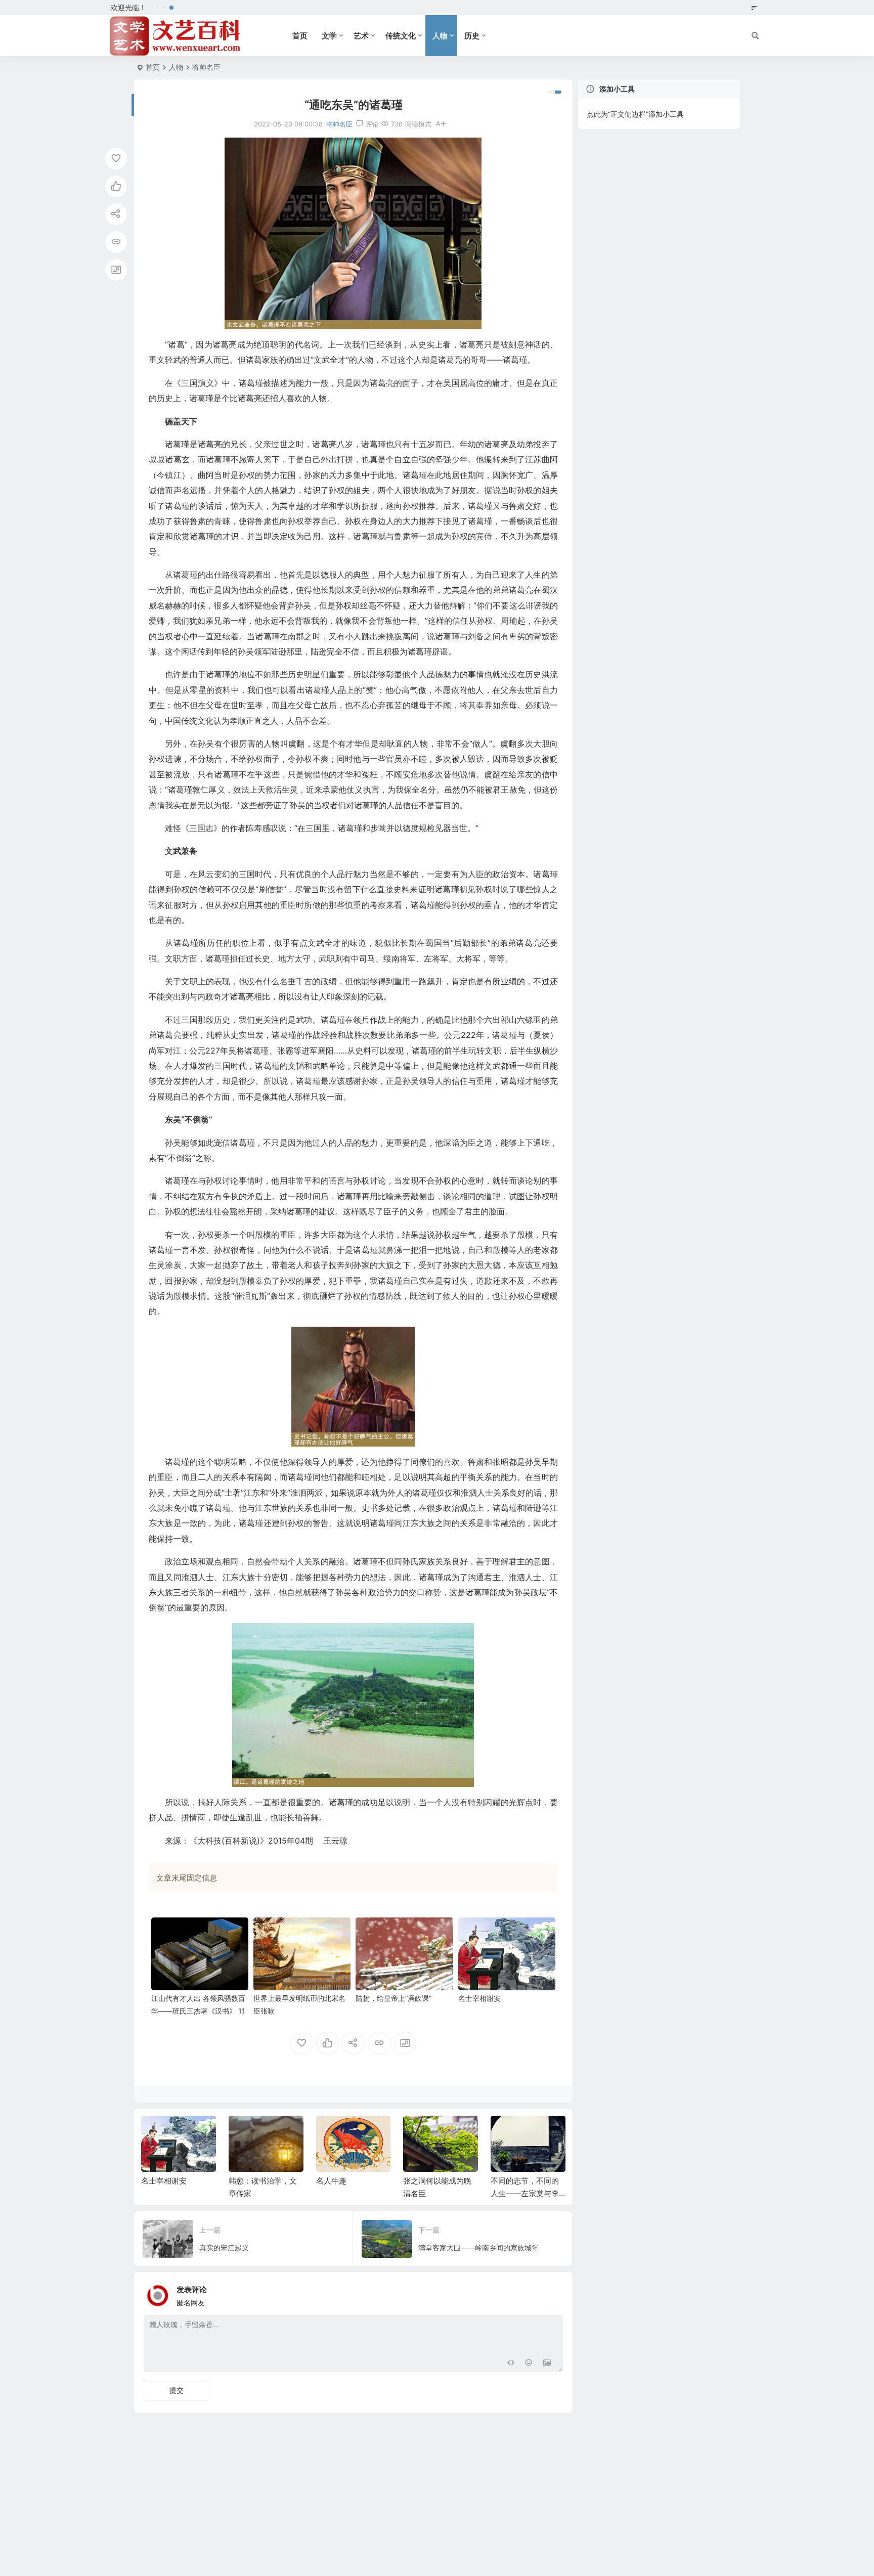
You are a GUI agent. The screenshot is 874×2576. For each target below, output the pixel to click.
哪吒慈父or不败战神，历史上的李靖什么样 (525, 2193)
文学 (329, 36)
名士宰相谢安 (479, 1998)
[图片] (547, 2363)
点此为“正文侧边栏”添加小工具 (635, 114)
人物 (440, 36)
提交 (177, 2390)
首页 (300, 36)
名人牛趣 (244, 2181)
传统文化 (401, 36)
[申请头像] (553, 2293)
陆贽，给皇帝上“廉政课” (394, 1998)
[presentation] (507, 2132)
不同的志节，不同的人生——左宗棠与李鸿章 (438, 2193)
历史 (472, 36)
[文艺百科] (176, 36)
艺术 (361, 36)
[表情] (529, 2363)
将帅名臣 (206, 67)
